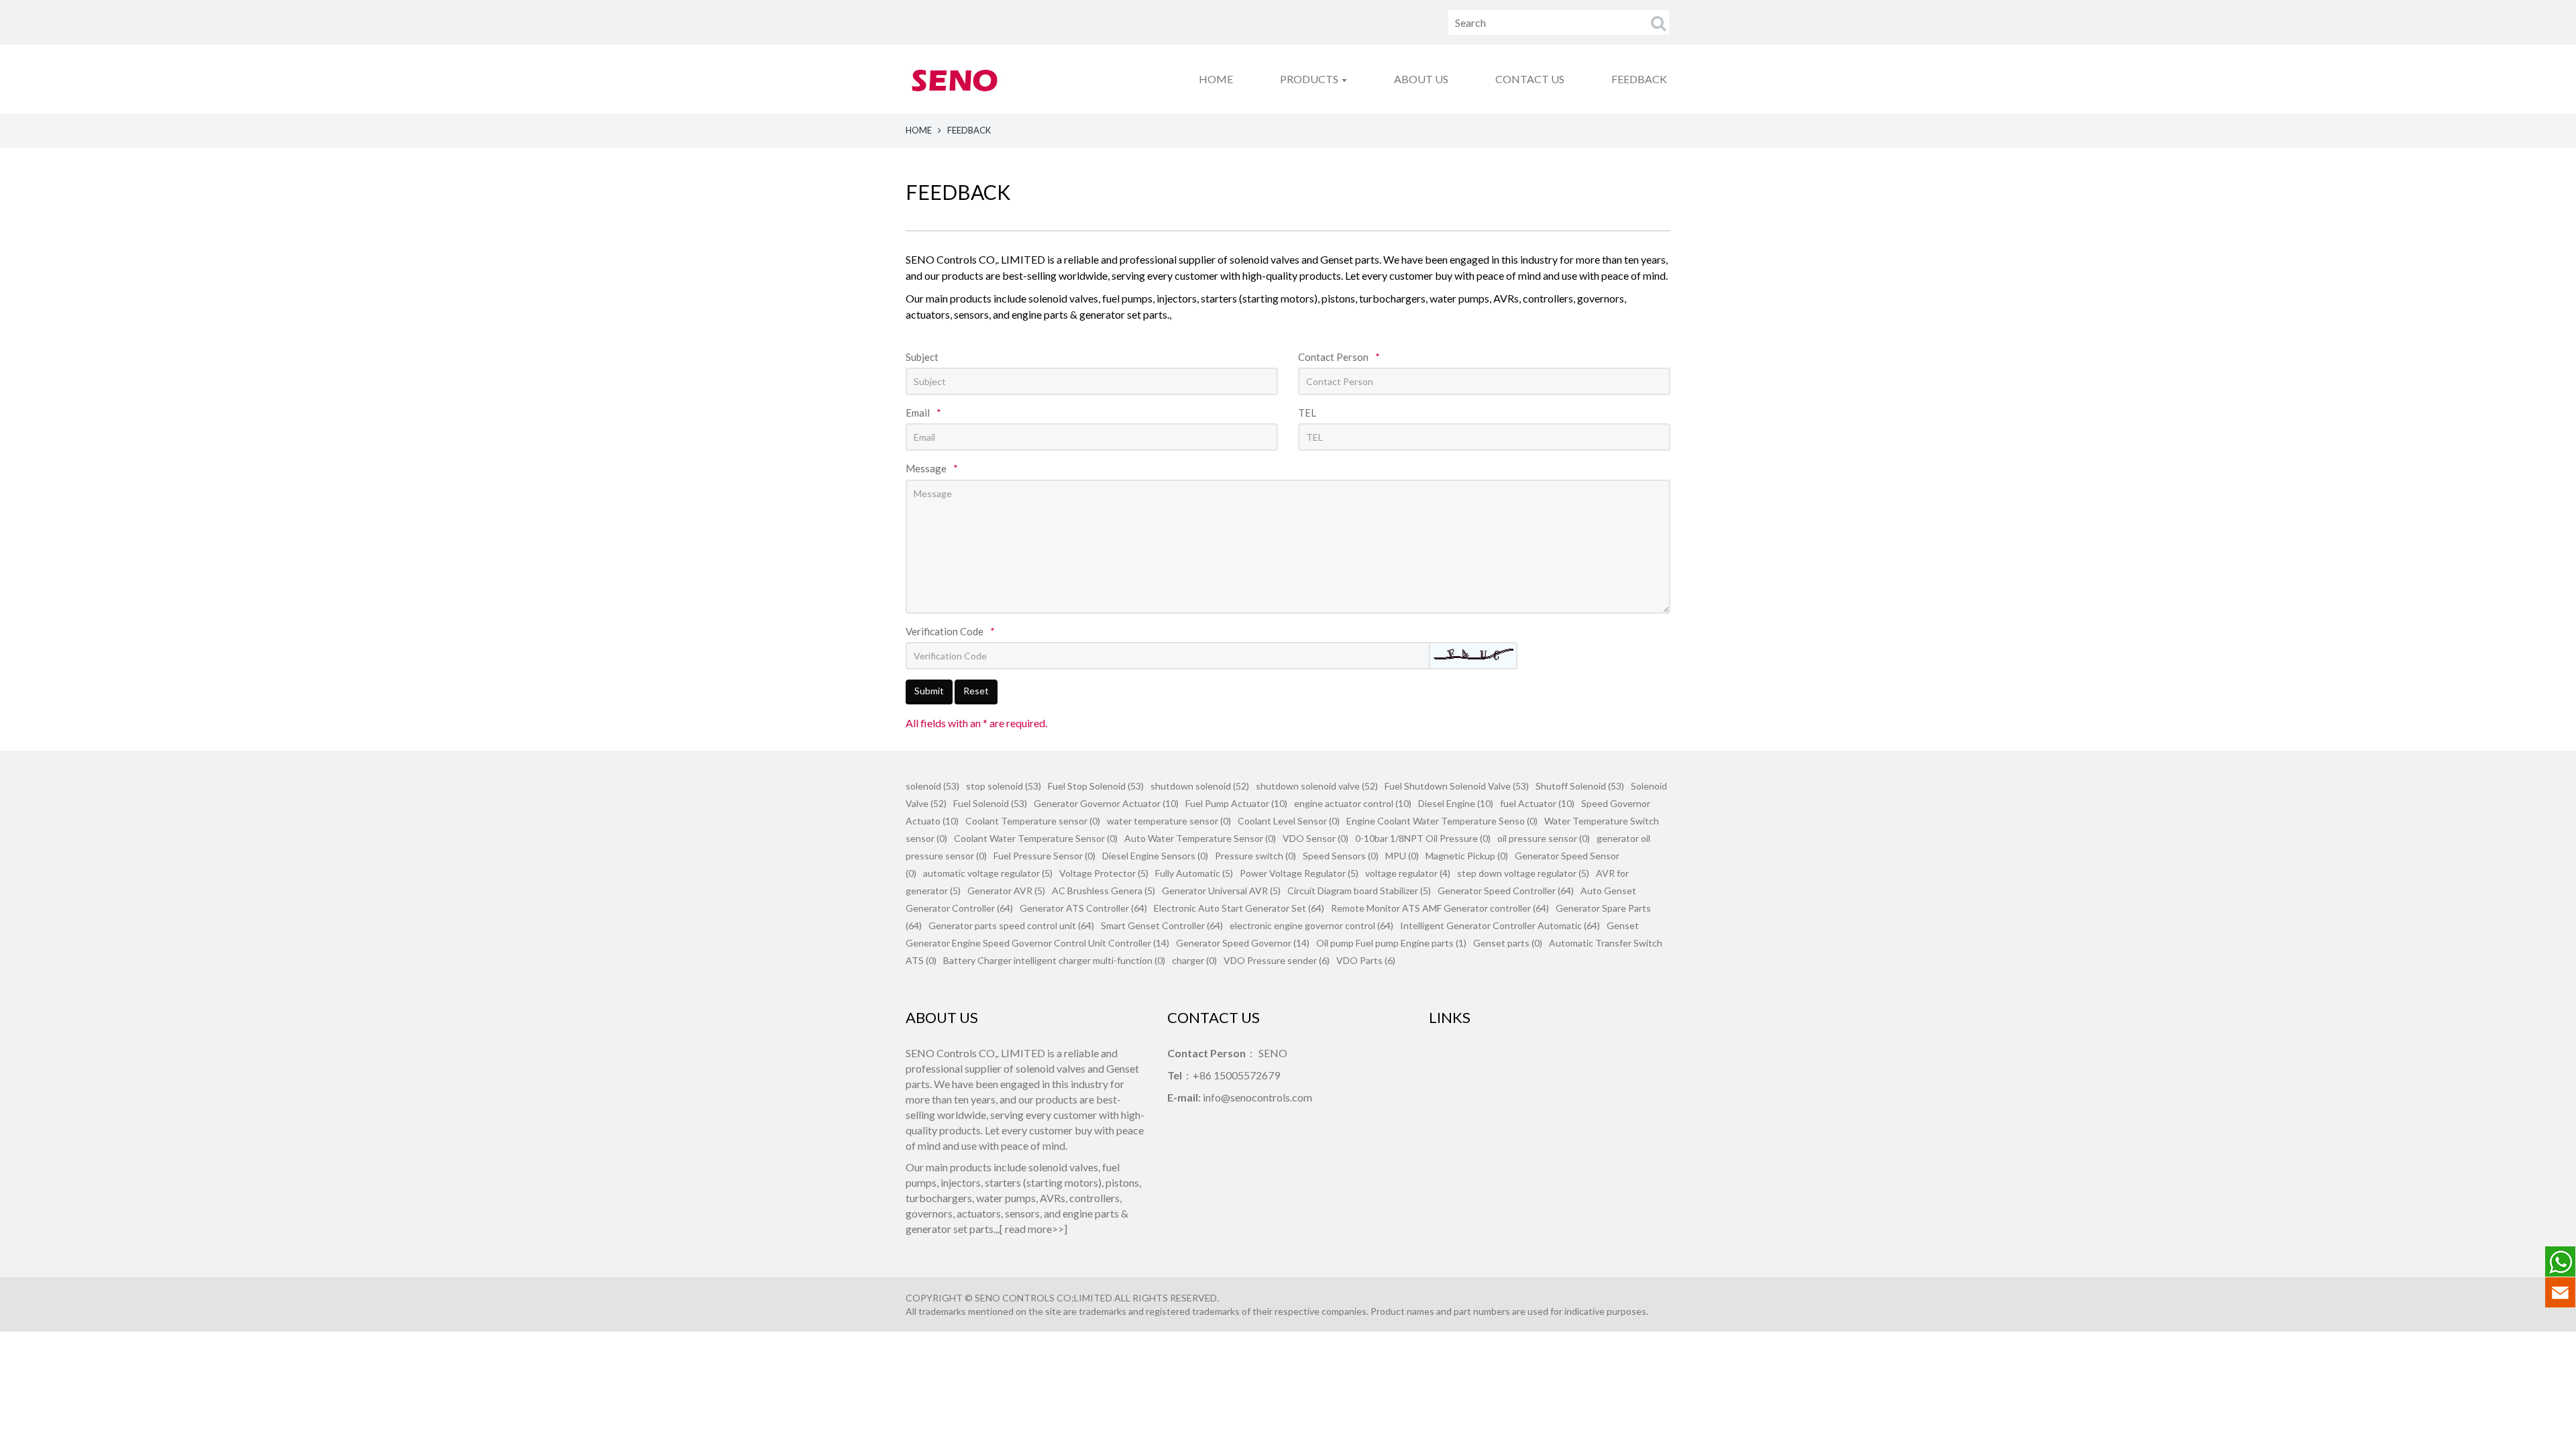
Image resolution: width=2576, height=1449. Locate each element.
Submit (929, 691)
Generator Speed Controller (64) (1506, 891)
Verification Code (950, 631)
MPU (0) (1402, 856)
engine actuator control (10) (1353, 803)
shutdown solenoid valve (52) (1317, 786)
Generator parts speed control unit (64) (1011, 925)
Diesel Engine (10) (1456, 803)
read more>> (1034, 1229)
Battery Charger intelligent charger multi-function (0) (1054, 960)
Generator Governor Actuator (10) (1106, 803)
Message (932, 468)
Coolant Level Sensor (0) (1289, 821)
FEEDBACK (1639, 79)
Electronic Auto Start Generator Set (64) (1239, 908)
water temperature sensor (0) (1169, 821)
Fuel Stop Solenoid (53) (1096, 786)
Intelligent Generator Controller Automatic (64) (1500, 925)
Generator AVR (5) (1006, 891)
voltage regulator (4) (1408, 873)
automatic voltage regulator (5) (988, 873)
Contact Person (1339, 357)
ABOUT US (1421, 79)
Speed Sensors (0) (1341, 856)
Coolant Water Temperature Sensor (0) (1036, 838)
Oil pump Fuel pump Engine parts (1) (1391, 943)
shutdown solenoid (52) (1200, 786)
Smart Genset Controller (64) (1162, 925)
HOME (1216, 79)
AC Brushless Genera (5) (1104, 891)
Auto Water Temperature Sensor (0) (1200, 838)
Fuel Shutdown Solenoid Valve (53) (1457, 786)
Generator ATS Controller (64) (1083, 908)
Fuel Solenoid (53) (990, 803)
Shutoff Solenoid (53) (1580, 786)
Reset (976, 691)
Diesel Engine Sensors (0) (1155, 856)
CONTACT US (1530, 79)
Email (923, 413)
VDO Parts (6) (1366, 960)
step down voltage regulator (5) (1523, 873)
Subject (922, 357)
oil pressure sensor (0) (1544, 838)
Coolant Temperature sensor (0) (1033, 821)
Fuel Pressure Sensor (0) (1044, 856)
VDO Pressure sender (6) (1277, 960)
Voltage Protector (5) (1104, 873)
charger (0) (1194, 960)
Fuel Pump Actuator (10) (1236, 803)
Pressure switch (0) (1255, 856)
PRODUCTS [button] (1310, 79)
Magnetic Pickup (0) (1467, 856)
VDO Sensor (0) (1316, 838)
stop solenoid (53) (1004, 786)
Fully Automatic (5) (1194, 873)
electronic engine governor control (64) (1311, 925)
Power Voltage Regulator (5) (1299, 873)
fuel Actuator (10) (1537, 803)
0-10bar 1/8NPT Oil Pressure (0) (1423, 838)
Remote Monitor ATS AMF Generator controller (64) (1440, 908)
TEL (1307, 413)
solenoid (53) (932, 786)
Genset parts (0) (1508, 943)
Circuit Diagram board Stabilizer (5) (1359, 891)
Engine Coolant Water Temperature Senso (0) (1442, 821)
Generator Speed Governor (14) (1243, 943)
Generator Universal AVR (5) (1221, 891)
